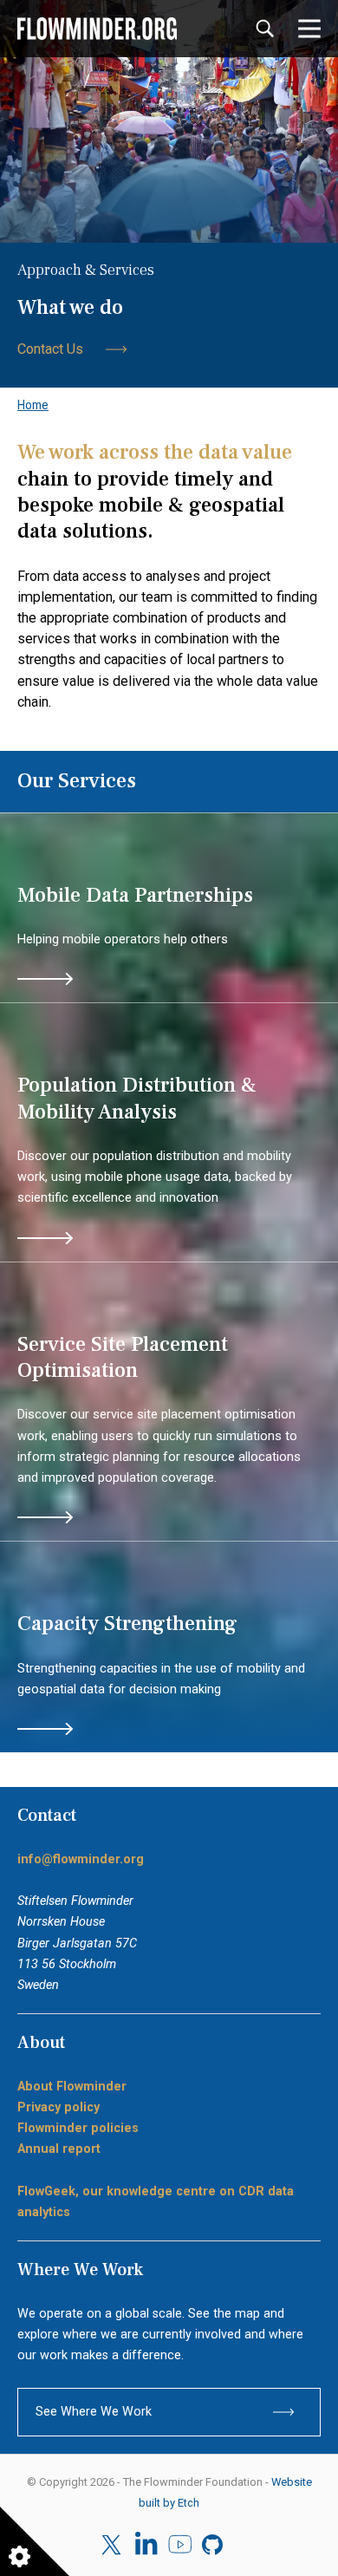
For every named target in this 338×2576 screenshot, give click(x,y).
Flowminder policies (78, 2128)
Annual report (59, 2149)
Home (33, 405)
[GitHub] (214, 2545)
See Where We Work (94, 2412)
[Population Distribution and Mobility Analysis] (169, 1132)
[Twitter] (113, 2545)
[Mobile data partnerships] (169, 908)
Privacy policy (58, 2107)
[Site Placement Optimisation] (169, 1402)
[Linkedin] (146, 2545)
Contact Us (50, 349)
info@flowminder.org (81, 1859)
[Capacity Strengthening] (169, 1647)
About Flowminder (72, 2087)
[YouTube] (180, 2545)
